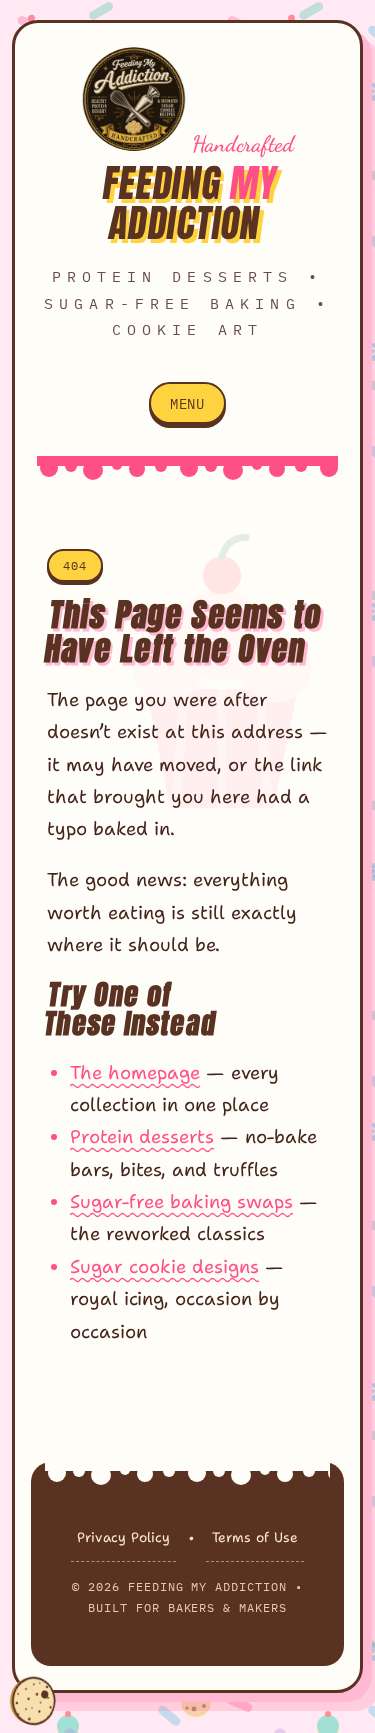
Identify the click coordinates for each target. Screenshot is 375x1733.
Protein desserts (142, 1136)
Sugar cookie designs (164, 1266)
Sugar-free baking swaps (181, 1201)
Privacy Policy (123, 1537)
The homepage (135, 1072)
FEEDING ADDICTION (190, 203)
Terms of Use (255, 1537)
